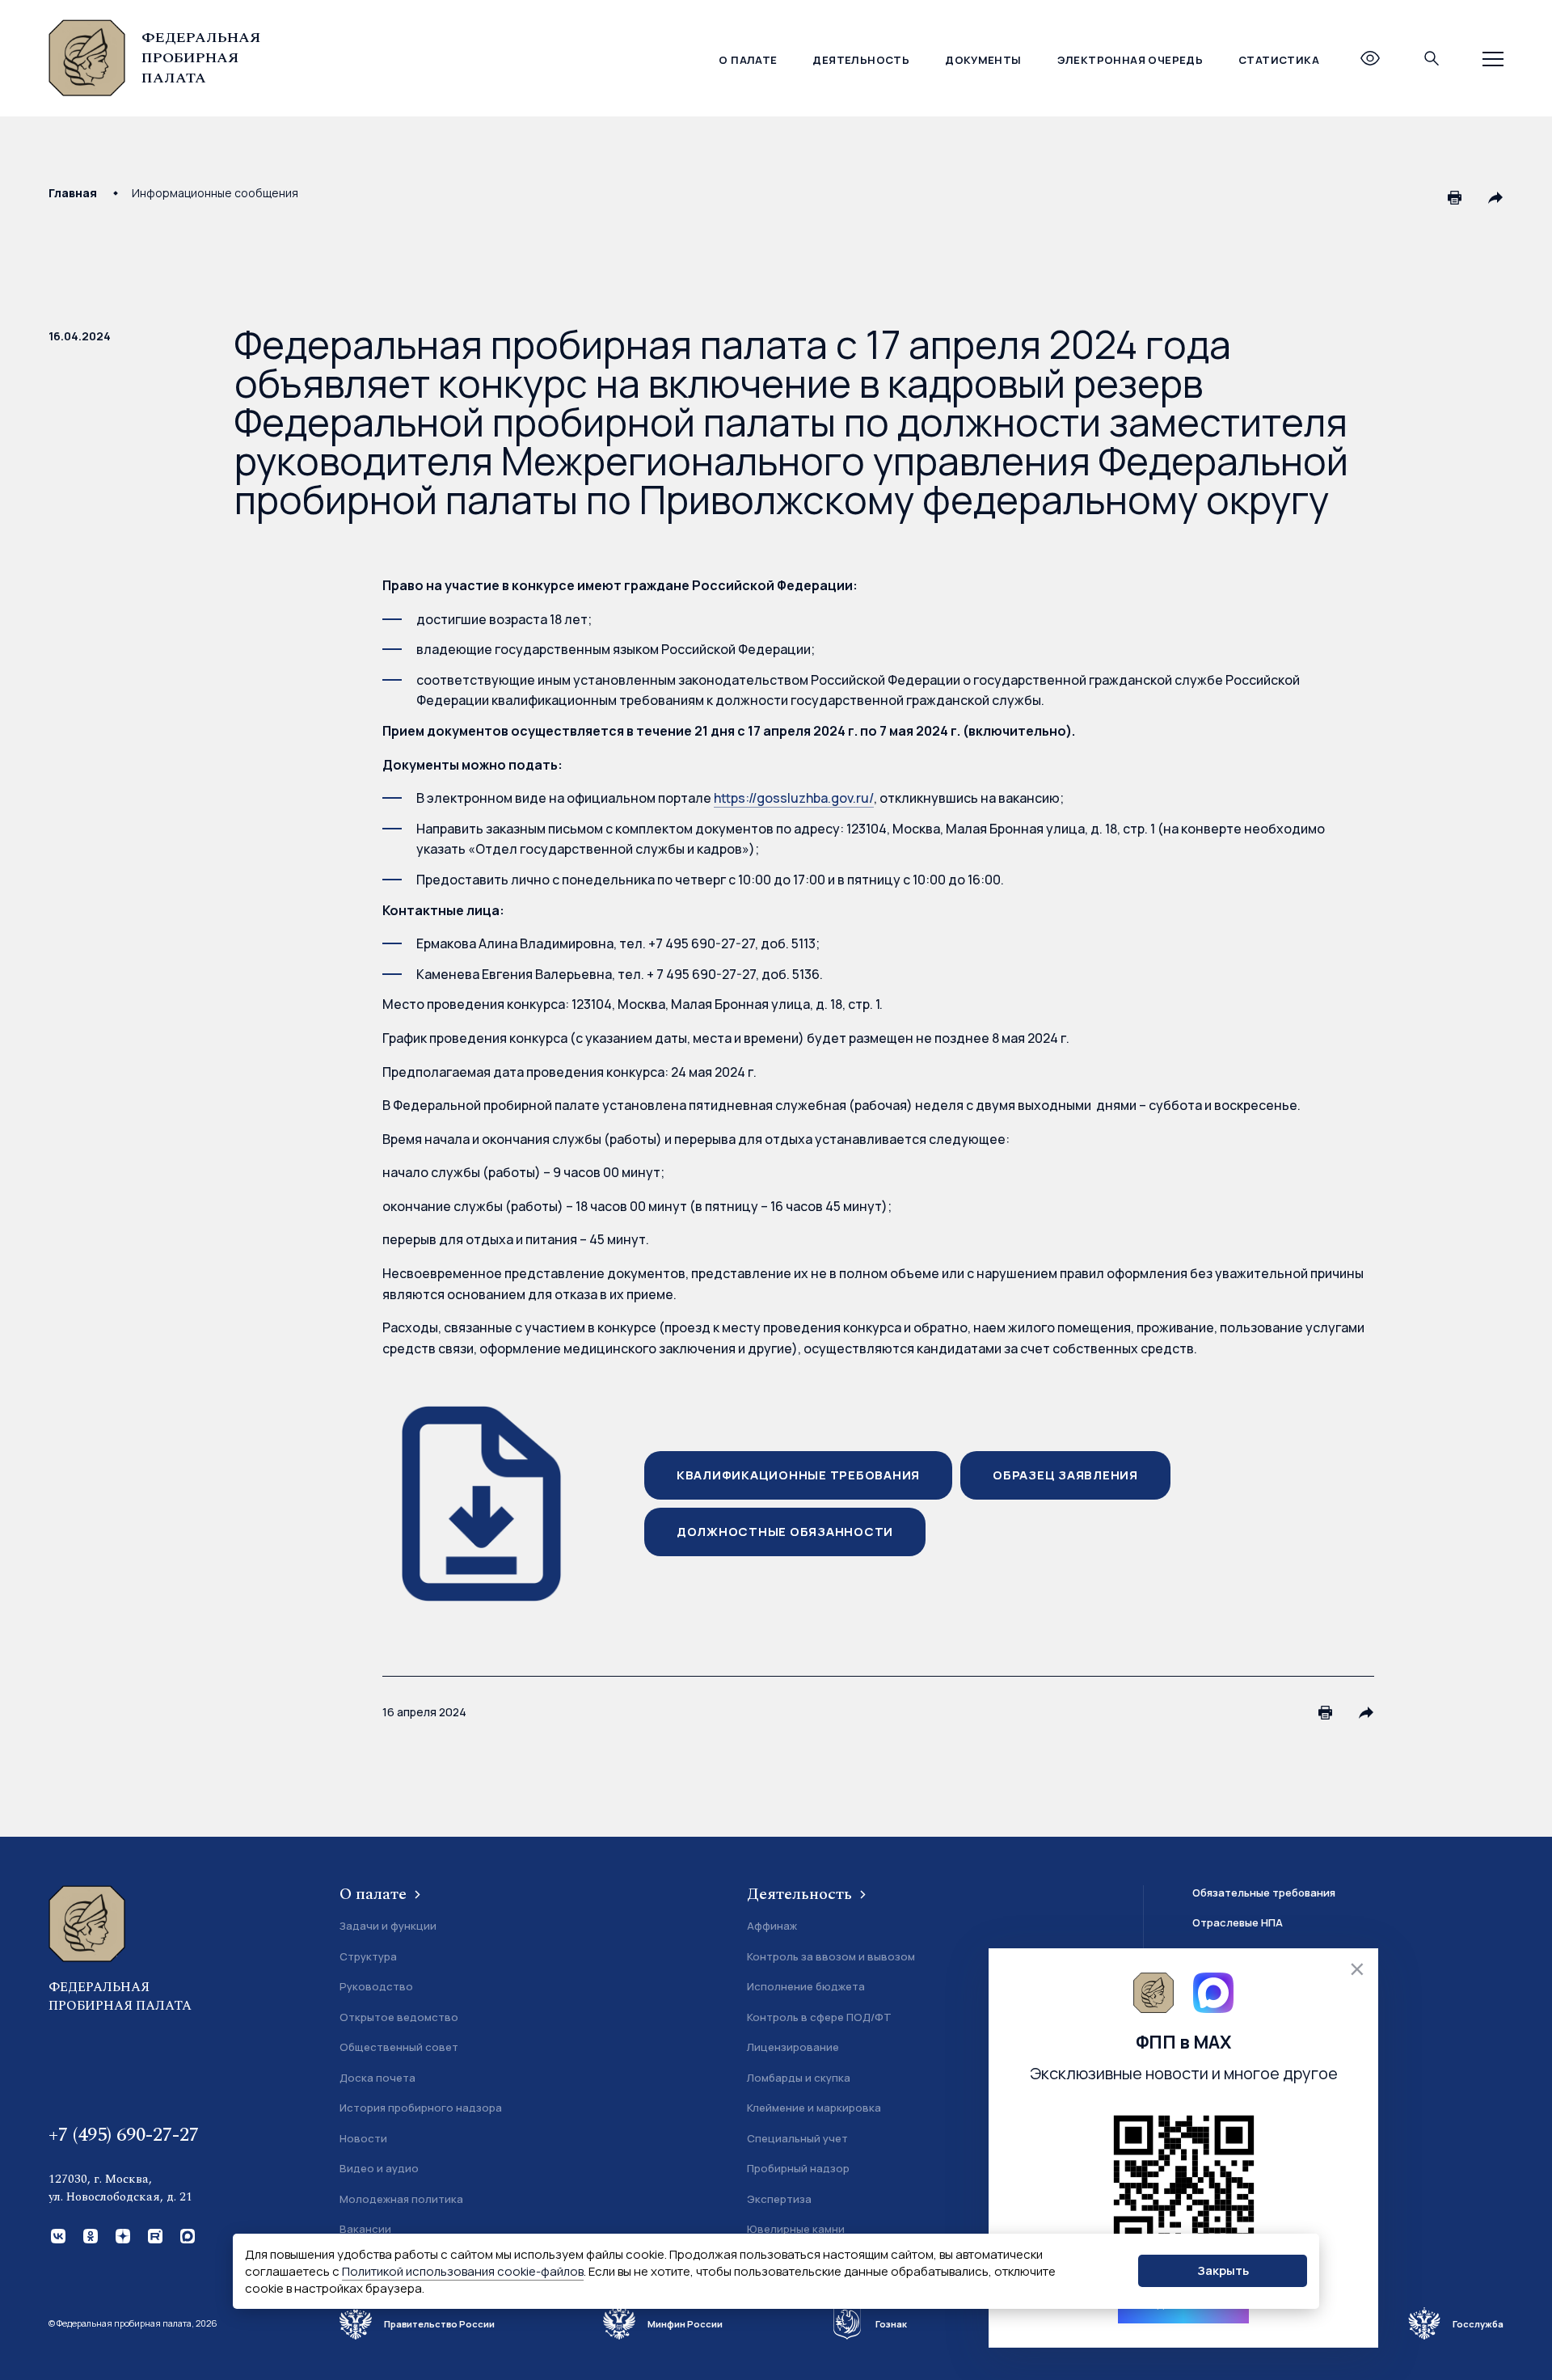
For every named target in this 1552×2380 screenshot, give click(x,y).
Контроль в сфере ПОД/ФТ (819, 2017)
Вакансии (365, 2229)
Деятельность (861, 60)
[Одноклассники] (89, 2234)
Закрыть (1223, 2270)
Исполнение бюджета (806, 1986)
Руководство (376, 1986)
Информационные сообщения (215, 193)
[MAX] (186, 2234)
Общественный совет (399, 2047)
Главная (73, 193)
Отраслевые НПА (1238, 1922)
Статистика (1279, 60)
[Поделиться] (1495, 197)
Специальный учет (797, 2138)
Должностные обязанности (785, 1532)
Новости (363, 2138)
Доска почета (377, 2078)
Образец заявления (1065, 1475)
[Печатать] (1455, 197)
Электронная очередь (1130, 60)
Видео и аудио (379, 2168)
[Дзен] (121, 2234)
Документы (983, 60)
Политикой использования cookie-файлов (463, 2271)
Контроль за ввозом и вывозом (831, 1956)
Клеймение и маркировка (814, 2108)
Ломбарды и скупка (799, 2078)
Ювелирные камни (796, 2229)
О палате (748, 60)
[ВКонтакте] (57, 2234)
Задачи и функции (388, 1926)
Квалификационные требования (798, 1475)
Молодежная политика (401, 2199)
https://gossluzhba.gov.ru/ (794, 798)
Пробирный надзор (798, 2168)
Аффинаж (772, 1926)
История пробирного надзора (421, 2108)
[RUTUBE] (154, 2234)
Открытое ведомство (399, 2017)
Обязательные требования (1264, 1893)
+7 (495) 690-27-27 (124, 2135)
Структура (368, 1956)
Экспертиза (779, 2199)
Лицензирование (793, 2047)
